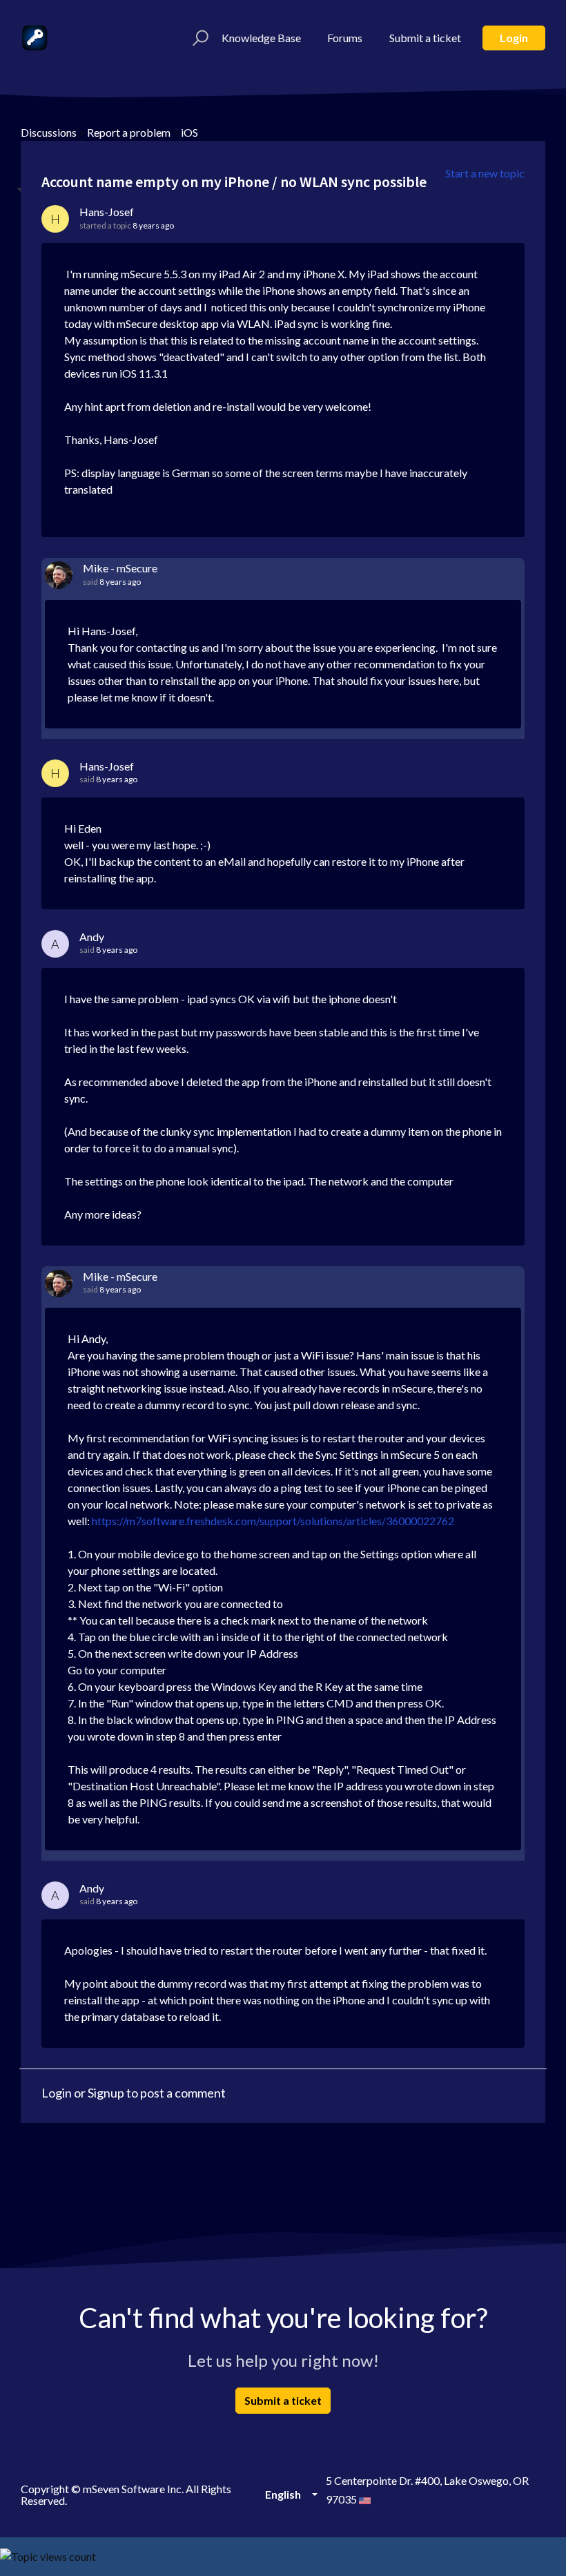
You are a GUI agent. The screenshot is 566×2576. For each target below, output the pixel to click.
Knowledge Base (261, 38)
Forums (345, 38)
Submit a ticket (425, 38)
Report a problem (129, 132)
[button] (198, 38)
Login (514, 38)
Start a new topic (485, 173)
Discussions (49, 132)
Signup (106, 2093)
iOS (189, 132)
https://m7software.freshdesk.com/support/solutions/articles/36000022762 (273, 1521)
